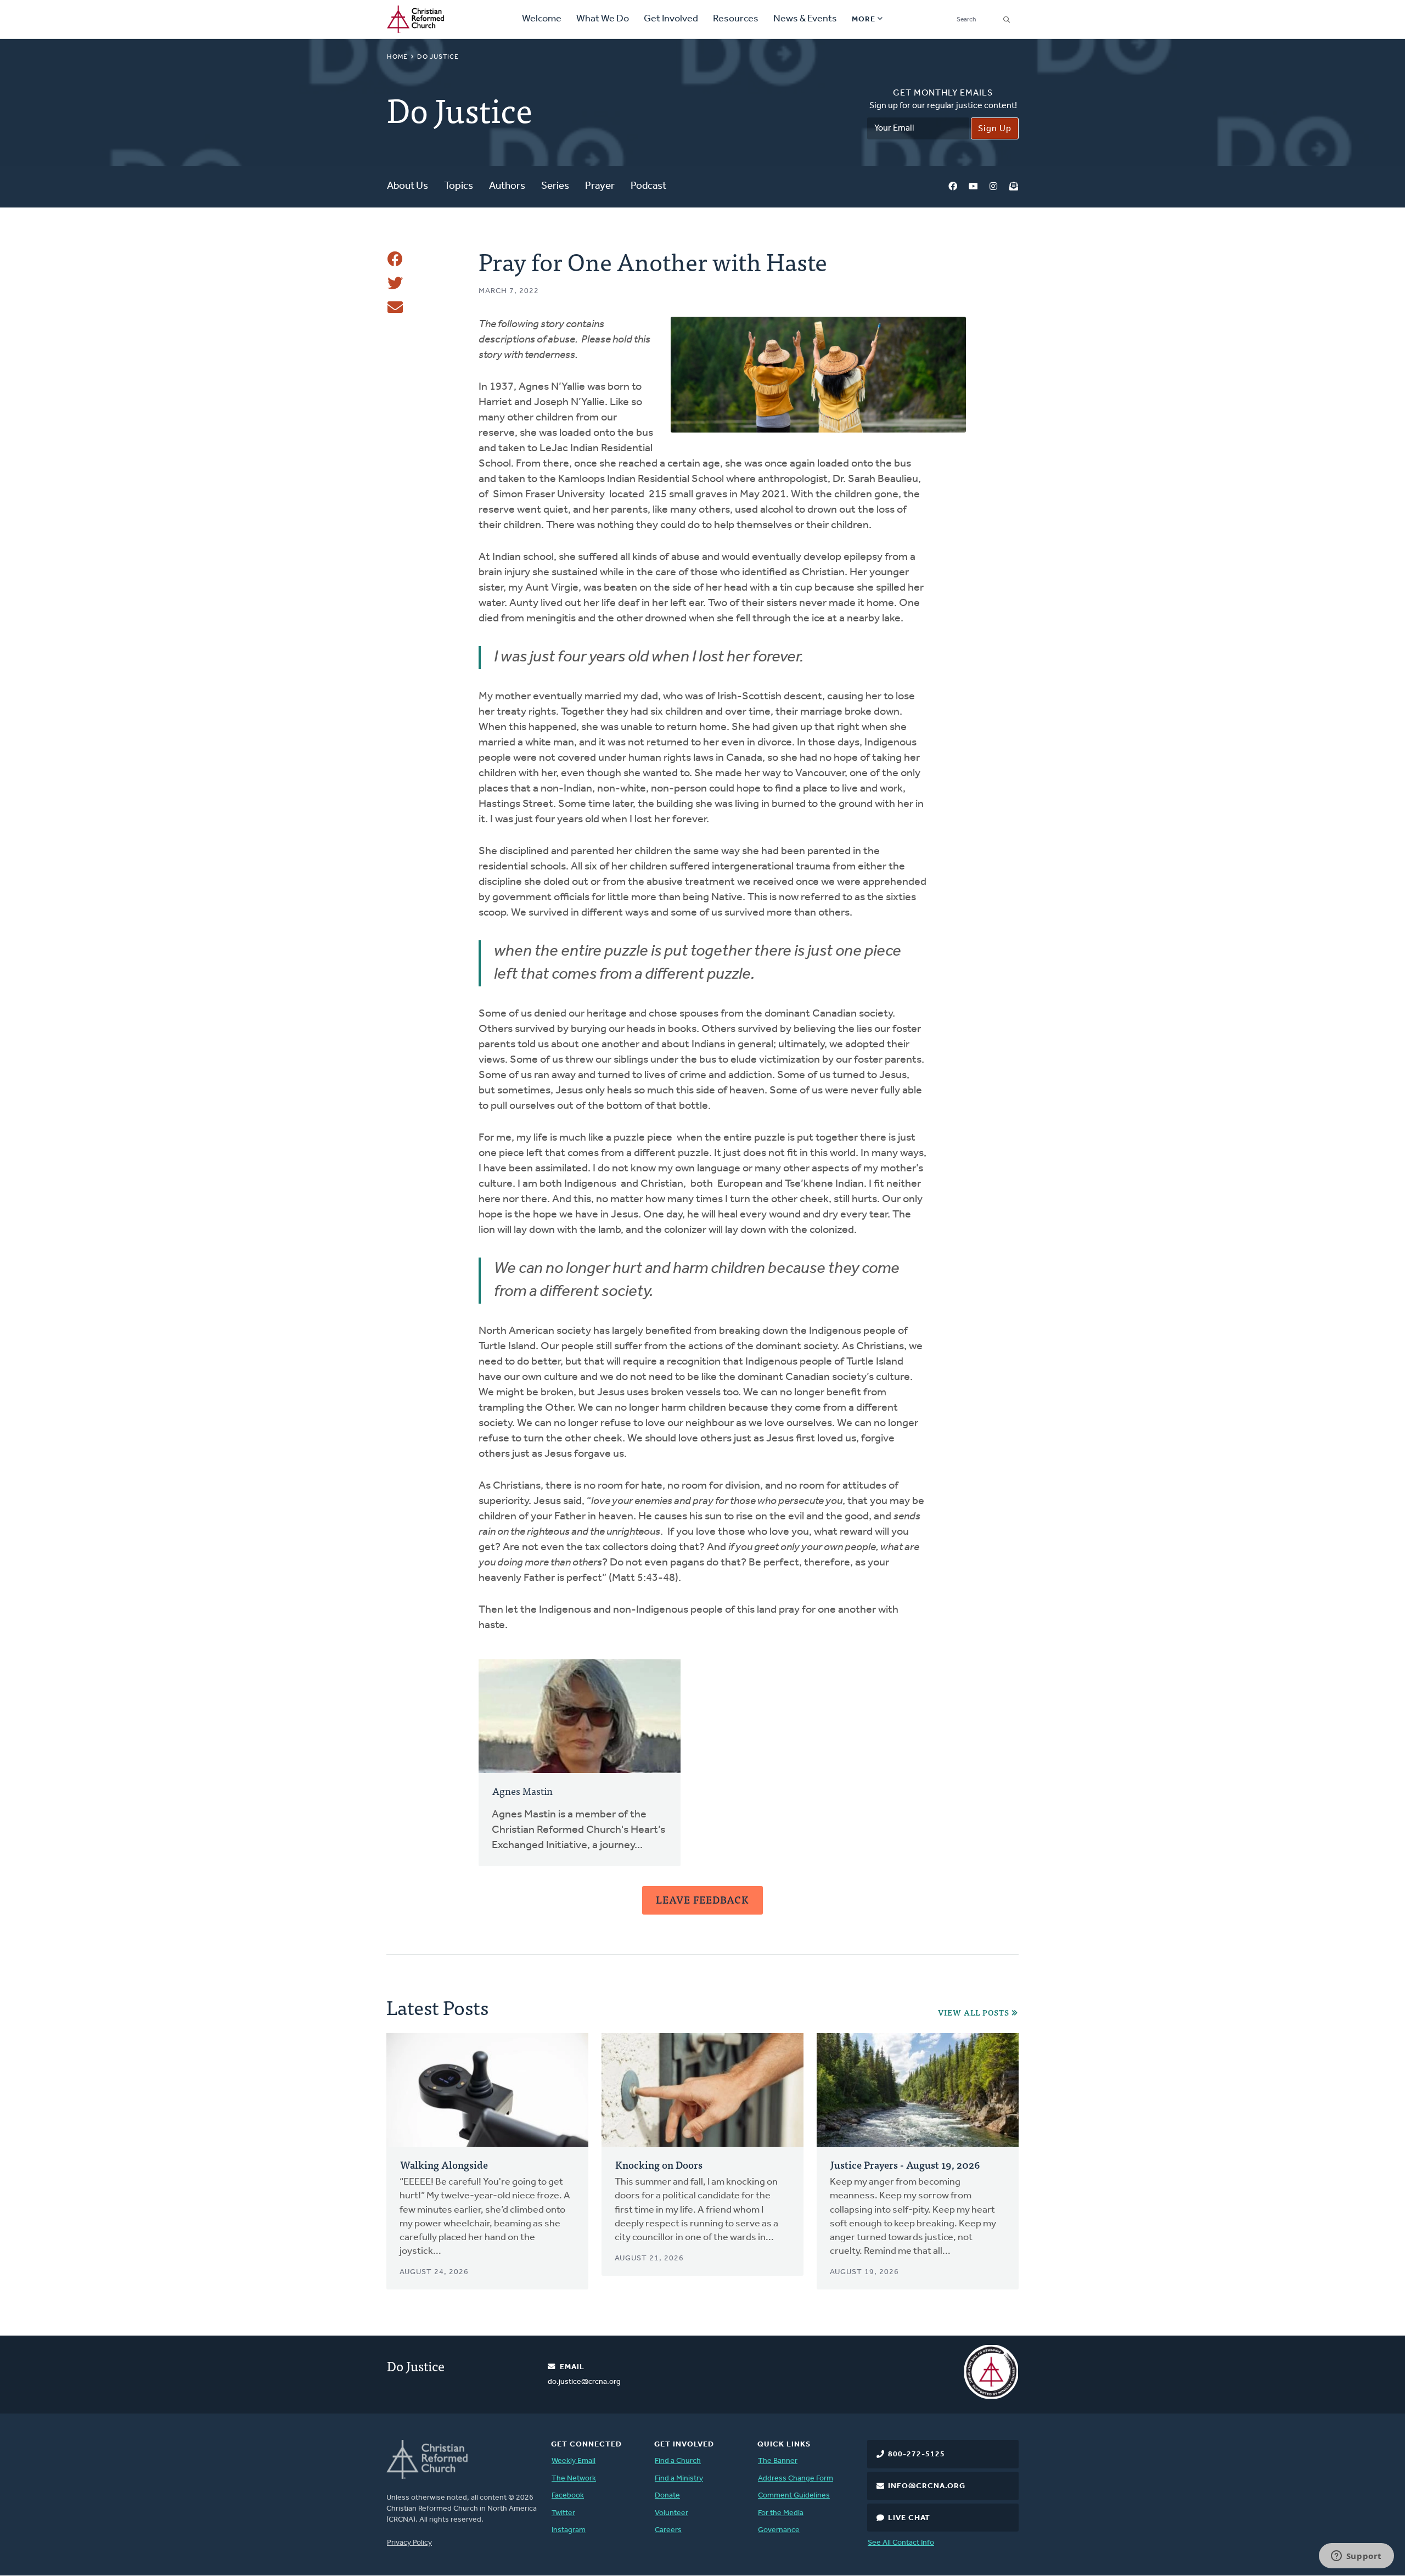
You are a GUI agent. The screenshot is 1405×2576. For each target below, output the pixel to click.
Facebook (953, 187)
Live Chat (909, 2518)
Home (397, 57)
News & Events (805, 19)
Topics (459, 186)
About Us (408, 186)
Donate (667, 2496)
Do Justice (438, 57)
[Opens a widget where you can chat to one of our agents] (1356, 2557)
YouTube (973, 187)
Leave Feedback (702, 1899)
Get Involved (671, 19)
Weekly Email (574, 2461)
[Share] (395, 259)
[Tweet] (395, 283)
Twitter (563, 2513)
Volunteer (671, 2513)
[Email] (395, 307)
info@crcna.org (927, 2486)
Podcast (648, 186)
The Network (574, 2479)
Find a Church (678, 2461)
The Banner (778, 2461)
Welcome (542, 19)
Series (555, 186)
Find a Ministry (679, 2479)
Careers (668, 2530)
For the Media (781, 2513)
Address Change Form (796, 2479)
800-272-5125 (917, 2454)
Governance (779, 2530)
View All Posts (974, 2013)
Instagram (993, 187)
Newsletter (1014, 187)
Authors (507, 186)
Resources (736, 19)
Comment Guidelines (794, 2496)
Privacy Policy (409, 2543)
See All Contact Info (901, 2543)
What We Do (603, 19)
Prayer (600, 186)
